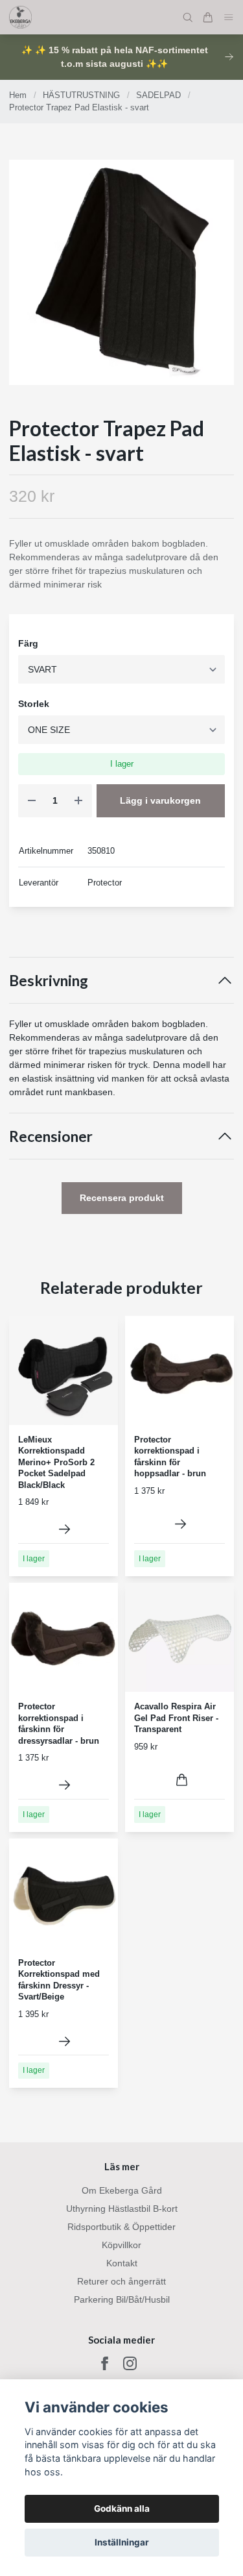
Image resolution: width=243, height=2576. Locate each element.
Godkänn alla (122, 2508)
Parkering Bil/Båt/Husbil (122, 2299)
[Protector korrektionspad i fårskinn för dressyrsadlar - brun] (64, 1785)
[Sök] (188, 18)
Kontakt (122, 2263)
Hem (18, 95)
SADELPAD (158, 95)
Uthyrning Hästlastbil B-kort (122, 2209)
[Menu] (229, 17)
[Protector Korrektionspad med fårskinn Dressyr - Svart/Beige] (64, 2041)
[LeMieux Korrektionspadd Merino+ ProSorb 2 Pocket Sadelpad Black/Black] (64, 1529)
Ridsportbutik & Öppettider (121, 2227)
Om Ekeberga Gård (122, 2190)
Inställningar (122, 2542)
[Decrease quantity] (32, 801)
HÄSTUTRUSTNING (81, 95)
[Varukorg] (208, 18)
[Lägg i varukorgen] (182, 1780)
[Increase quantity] (78, 801)
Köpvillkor (121, 2245)
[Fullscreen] (121, 272)
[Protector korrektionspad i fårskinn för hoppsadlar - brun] (180, 1524)
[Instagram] (130, 2363)
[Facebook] (105, 2363)
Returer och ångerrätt (121, 2281)
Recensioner (51, 1136)
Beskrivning (49, 981)
